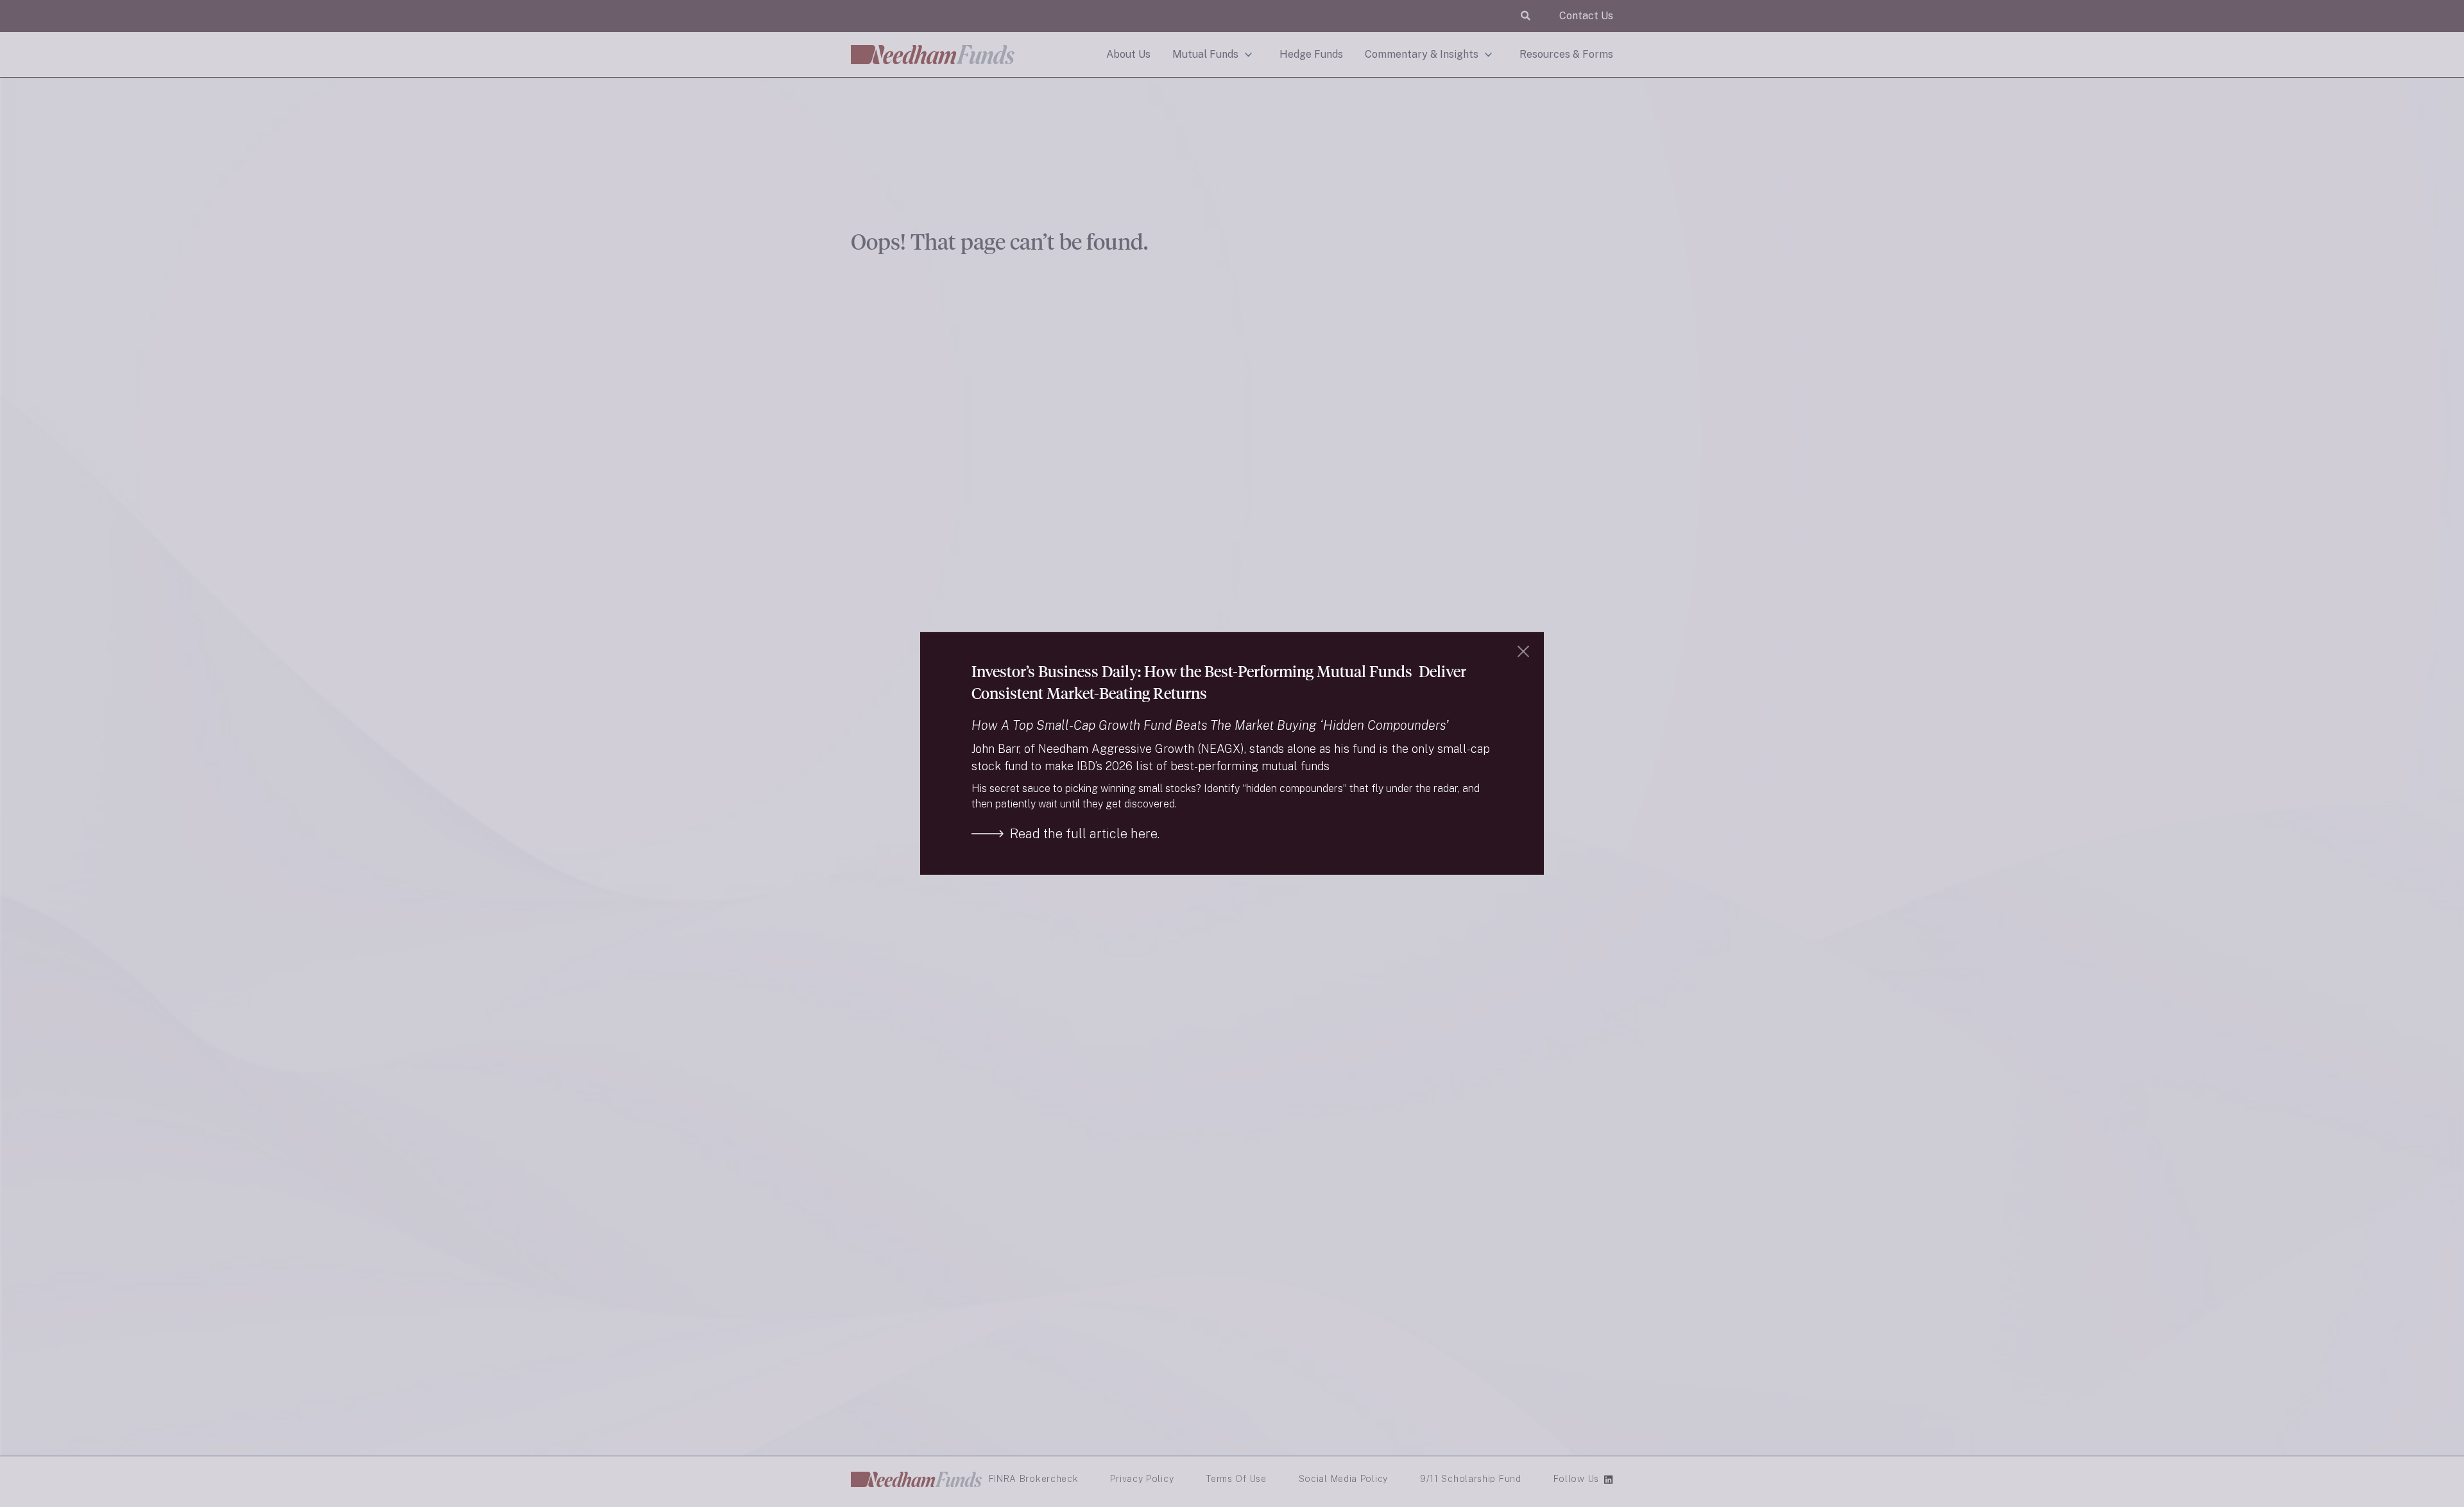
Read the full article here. (1085, 834)
